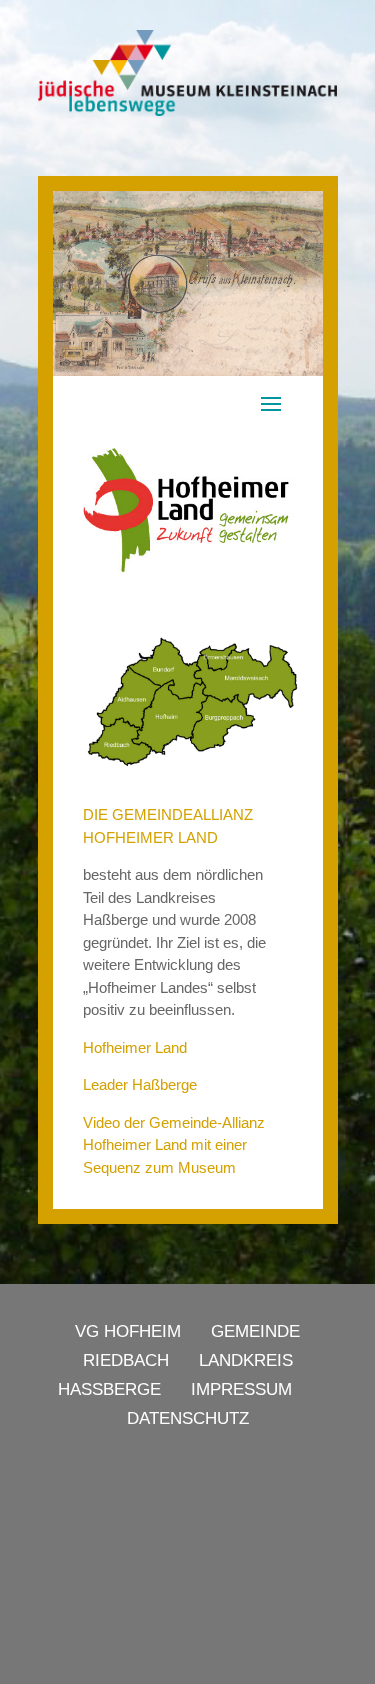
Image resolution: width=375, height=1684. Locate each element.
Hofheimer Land (135, 1047)
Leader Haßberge (140, 1084)
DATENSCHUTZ (188, 1418)
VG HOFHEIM (128, 1331)
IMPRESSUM (241, 1389)
